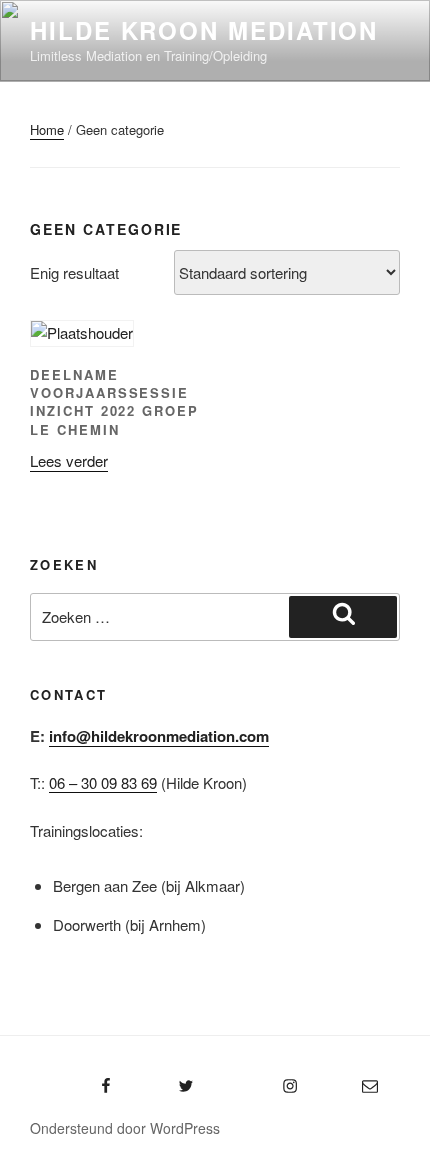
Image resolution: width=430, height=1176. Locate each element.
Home (47, 129)
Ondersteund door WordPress (125, 1128)
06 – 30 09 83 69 (103, 782)
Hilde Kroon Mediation (204, 30)
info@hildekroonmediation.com (159, 736)
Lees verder (69, 460)
